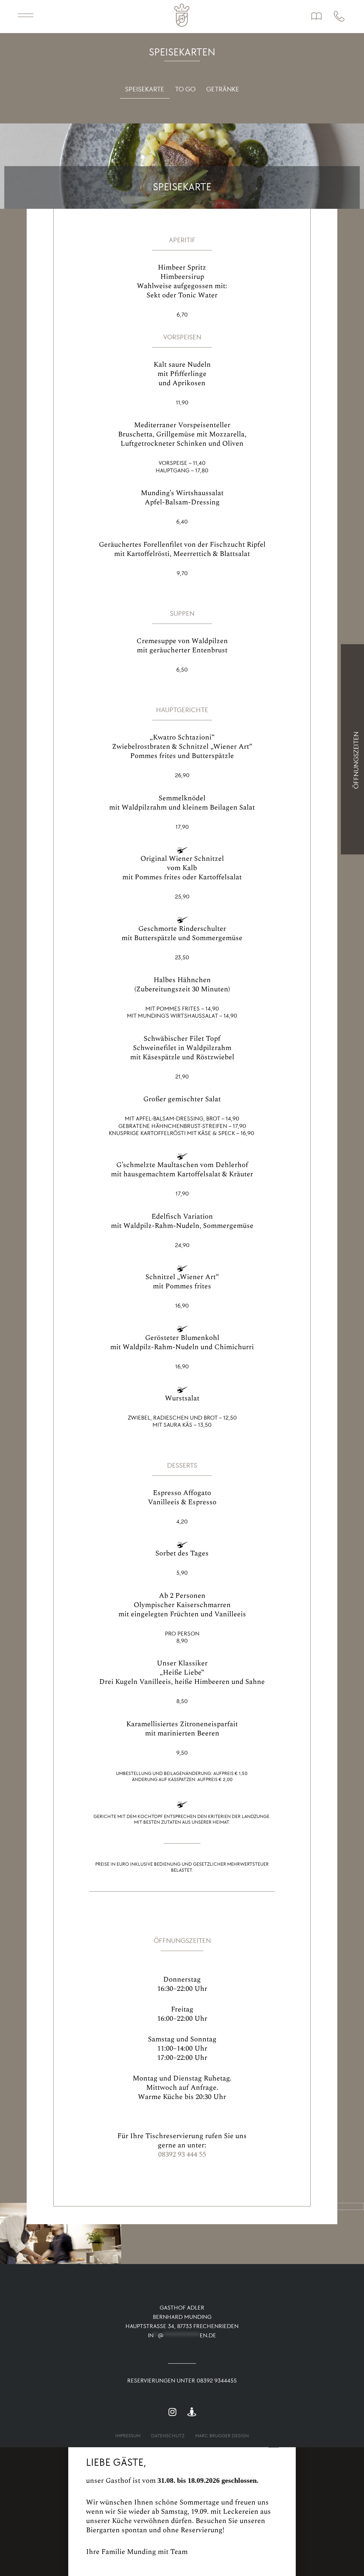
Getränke (223, 89)
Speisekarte (145, 89)
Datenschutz (168, 2436)
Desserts (182, 1465)
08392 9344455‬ (217, 2381)
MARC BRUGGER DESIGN (222, 2436)
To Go (185, 89)
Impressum (128, 2436)
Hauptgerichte (182, 710)
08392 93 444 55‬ (182, 2154)
